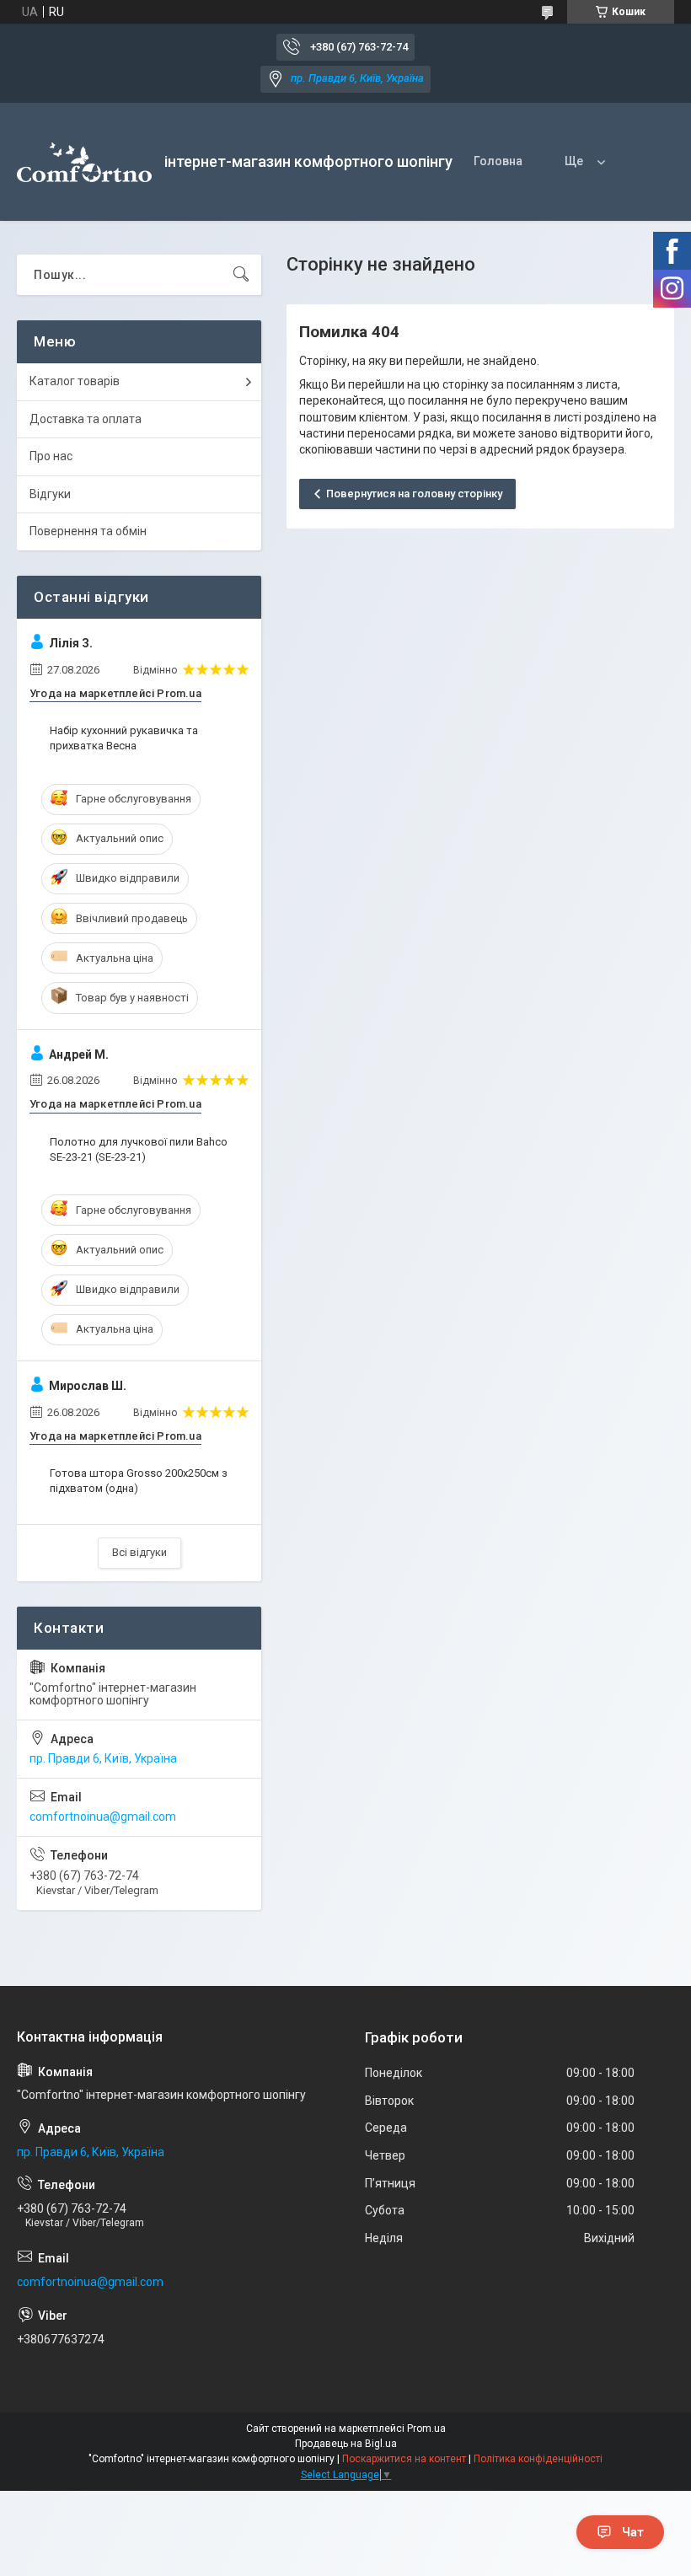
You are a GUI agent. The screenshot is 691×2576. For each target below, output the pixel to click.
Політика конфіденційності (538, 2459)
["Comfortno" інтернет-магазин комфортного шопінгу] (84, 162)
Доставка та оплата (86, 419)
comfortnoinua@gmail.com (103, 1817)
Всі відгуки (139, 1552)
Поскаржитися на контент (404, 2459)
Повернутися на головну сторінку (414, 494)
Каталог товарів (75, 381)
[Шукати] (241, 275)
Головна (498, 161)
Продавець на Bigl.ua (346, 2444)
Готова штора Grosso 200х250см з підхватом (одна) (139, 1481)
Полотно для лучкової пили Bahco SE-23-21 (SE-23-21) (139, 1149)
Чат (633, 2532)
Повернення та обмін (88, 531)
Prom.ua (426, 2428)
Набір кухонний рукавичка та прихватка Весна (124, 738)
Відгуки (50, 494)
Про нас (51, 456)
